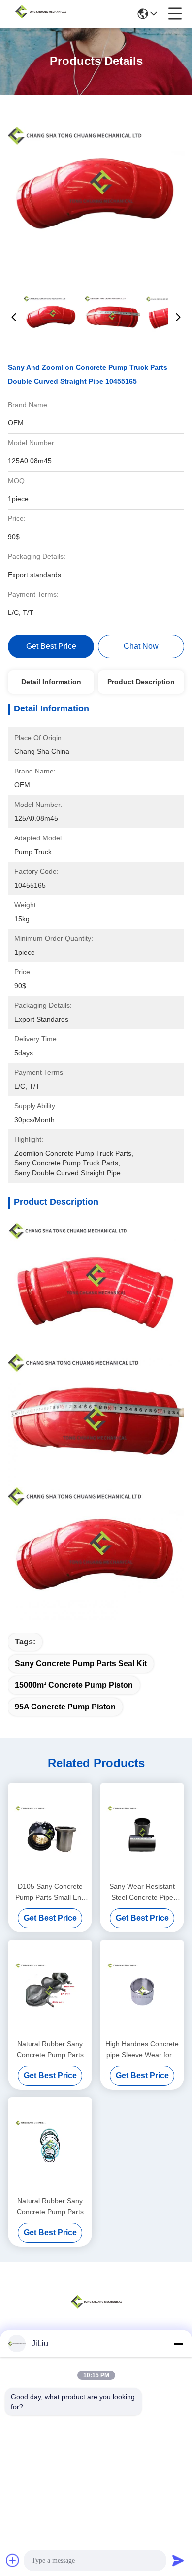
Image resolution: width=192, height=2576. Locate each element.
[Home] (96, 2314)
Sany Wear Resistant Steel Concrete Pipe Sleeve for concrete (142, 1892)
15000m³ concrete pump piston (74, 1685)
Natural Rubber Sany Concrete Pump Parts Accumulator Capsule (50, 2050)
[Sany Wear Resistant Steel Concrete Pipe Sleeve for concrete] (142, 1831)
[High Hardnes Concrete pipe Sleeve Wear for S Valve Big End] (142, 1988)
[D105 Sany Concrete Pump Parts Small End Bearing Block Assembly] (50, 1831)
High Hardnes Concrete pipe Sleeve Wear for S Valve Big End (142, 2050)
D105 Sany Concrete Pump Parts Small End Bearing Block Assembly (50, 1892)
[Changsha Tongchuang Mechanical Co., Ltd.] (40, 14)
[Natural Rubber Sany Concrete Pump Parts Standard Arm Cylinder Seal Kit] (50, 2145)
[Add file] (13, 2560)
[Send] (178, 2560)
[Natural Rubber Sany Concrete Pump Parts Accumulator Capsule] (50, 1988)
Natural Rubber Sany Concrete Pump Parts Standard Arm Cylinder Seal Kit (50, 2207)
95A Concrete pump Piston (65, 1707)
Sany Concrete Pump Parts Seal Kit (81, 1663)
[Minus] (178, 2344)
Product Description (141, 682)
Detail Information (51, 682)
